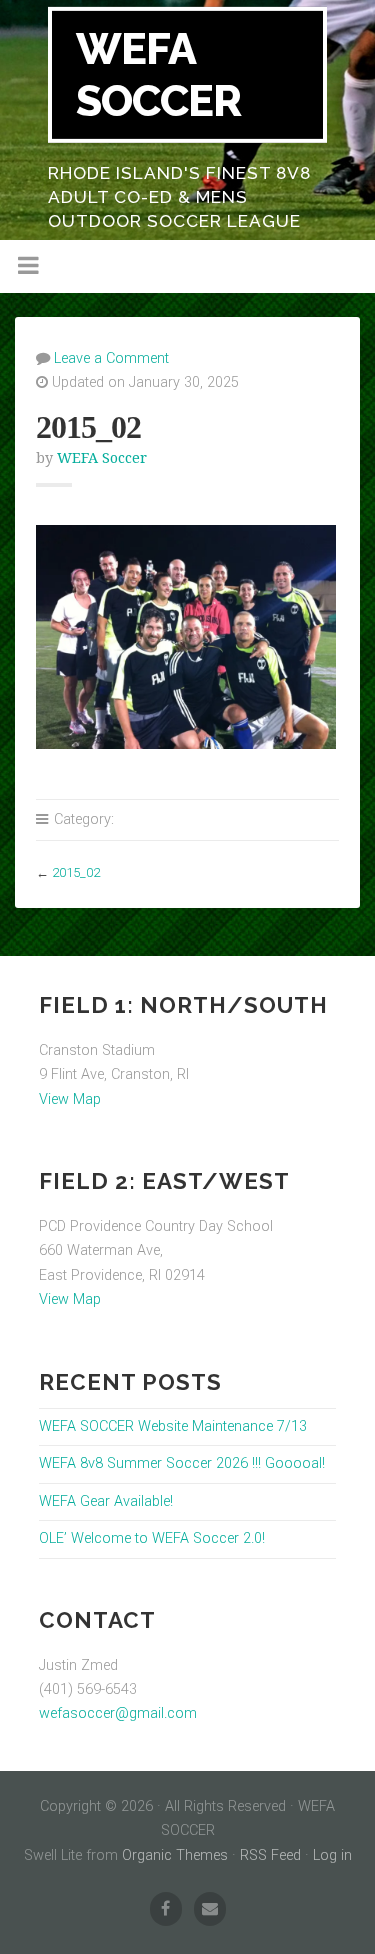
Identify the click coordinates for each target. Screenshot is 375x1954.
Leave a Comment (111, 358)
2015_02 (76, 872)
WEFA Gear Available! (106, 1501)
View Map (70, 1099)
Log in (332, 1855)
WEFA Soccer (102, 458)
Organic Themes (175, 1855)
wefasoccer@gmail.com (118, 1713)
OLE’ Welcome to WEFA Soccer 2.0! (152, 1538)
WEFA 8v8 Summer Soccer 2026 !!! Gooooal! (182, 1463)
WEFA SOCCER (158, 74)
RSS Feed (270, 1855)
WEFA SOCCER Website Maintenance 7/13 (173, 1426)
